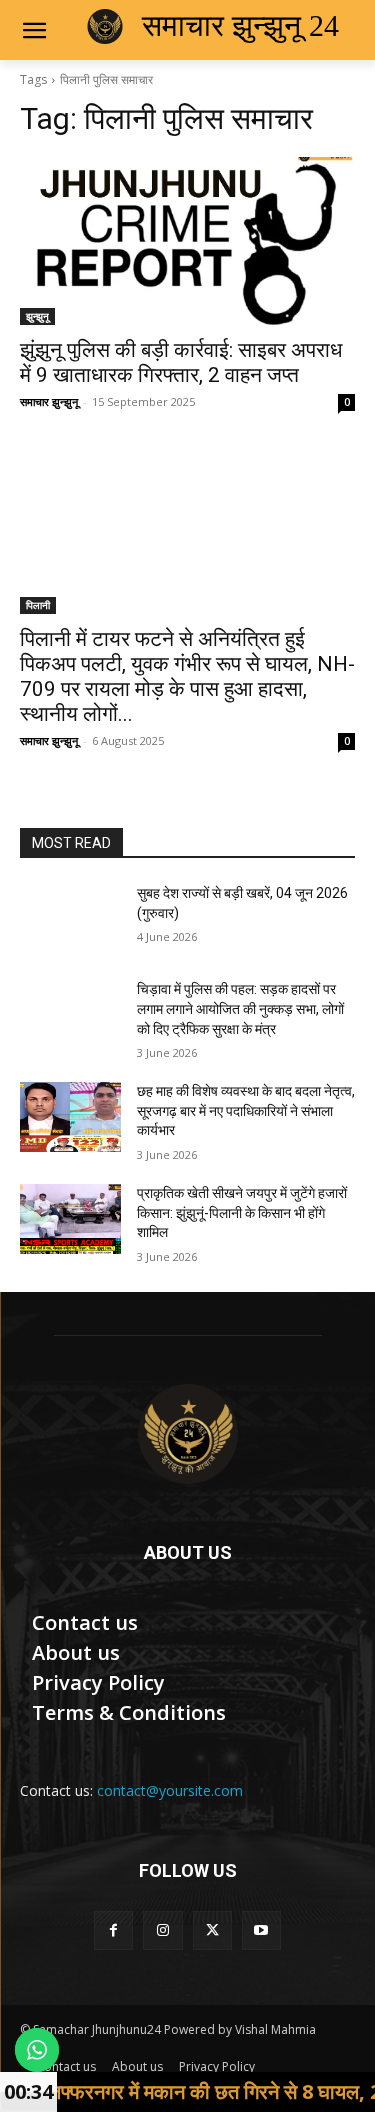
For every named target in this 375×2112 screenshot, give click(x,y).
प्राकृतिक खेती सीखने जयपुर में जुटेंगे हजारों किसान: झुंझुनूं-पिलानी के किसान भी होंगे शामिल (242, 1212)
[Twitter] (212, 1930)
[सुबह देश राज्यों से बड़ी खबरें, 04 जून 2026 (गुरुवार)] (70, 919)
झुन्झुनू (37, 316)
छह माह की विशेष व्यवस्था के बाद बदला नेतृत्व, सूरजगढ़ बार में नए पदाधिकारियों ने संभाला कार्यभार (246, 1110)
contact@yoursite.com (170, 1790)
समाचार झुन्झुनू (49, 401)
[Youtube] (261, 1930)
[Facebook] (113, 1930)
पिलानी (38, 605)
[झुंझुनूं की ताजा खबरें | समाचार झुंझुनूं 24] (187, 1434)
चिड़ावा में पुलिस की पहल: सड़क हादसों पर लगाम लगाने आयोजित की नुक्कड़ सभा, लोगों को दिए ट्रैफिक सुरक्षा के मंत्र (240, 1008)
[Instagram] (162, 1930)
